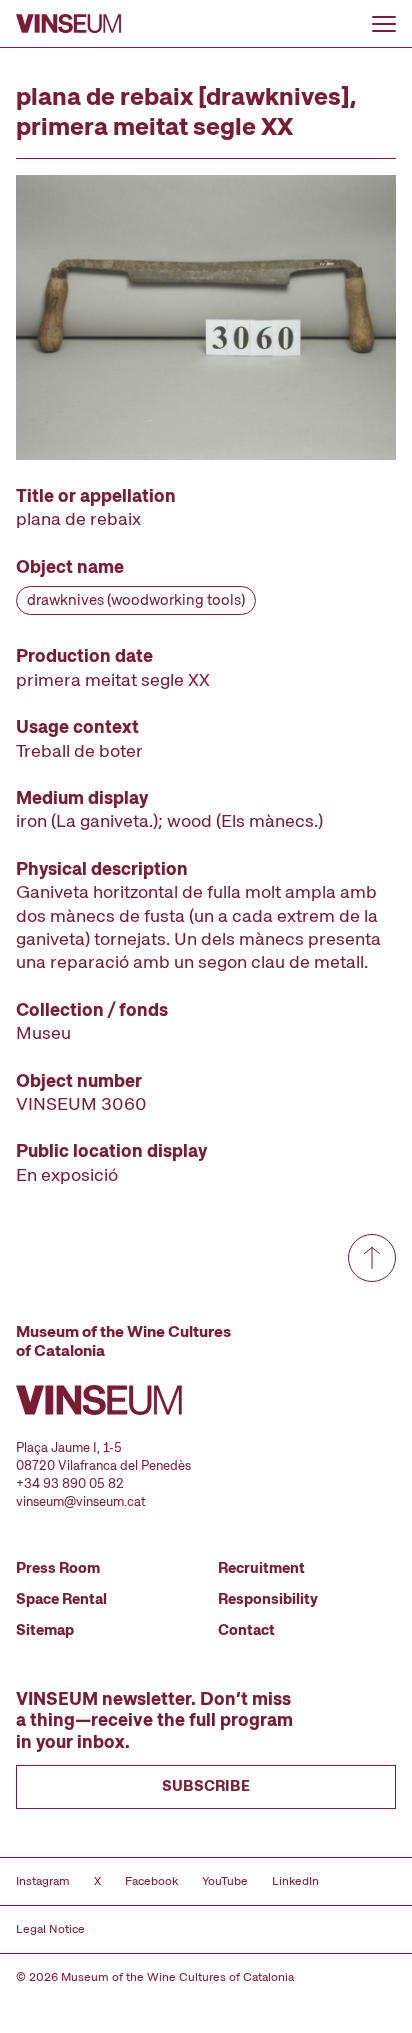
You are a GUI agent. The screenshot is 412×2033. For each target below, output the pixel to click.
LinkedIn (295, 1881)
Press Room (58, 1568)
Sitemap (45, 1630)
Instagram (43, 1881)
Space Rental (61, 1599)
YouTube (225, 1881)
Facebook (151, 1881)
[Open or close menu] (384, 24)
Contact (246, 1630)
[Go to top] (372, 1258)
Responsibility (268, 1599)
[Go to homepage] (68, 23)
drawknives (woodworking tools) (136, 600)
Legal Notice (50, 1929)
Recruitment (261, 1568)
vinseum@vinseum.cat (81, 1501)
